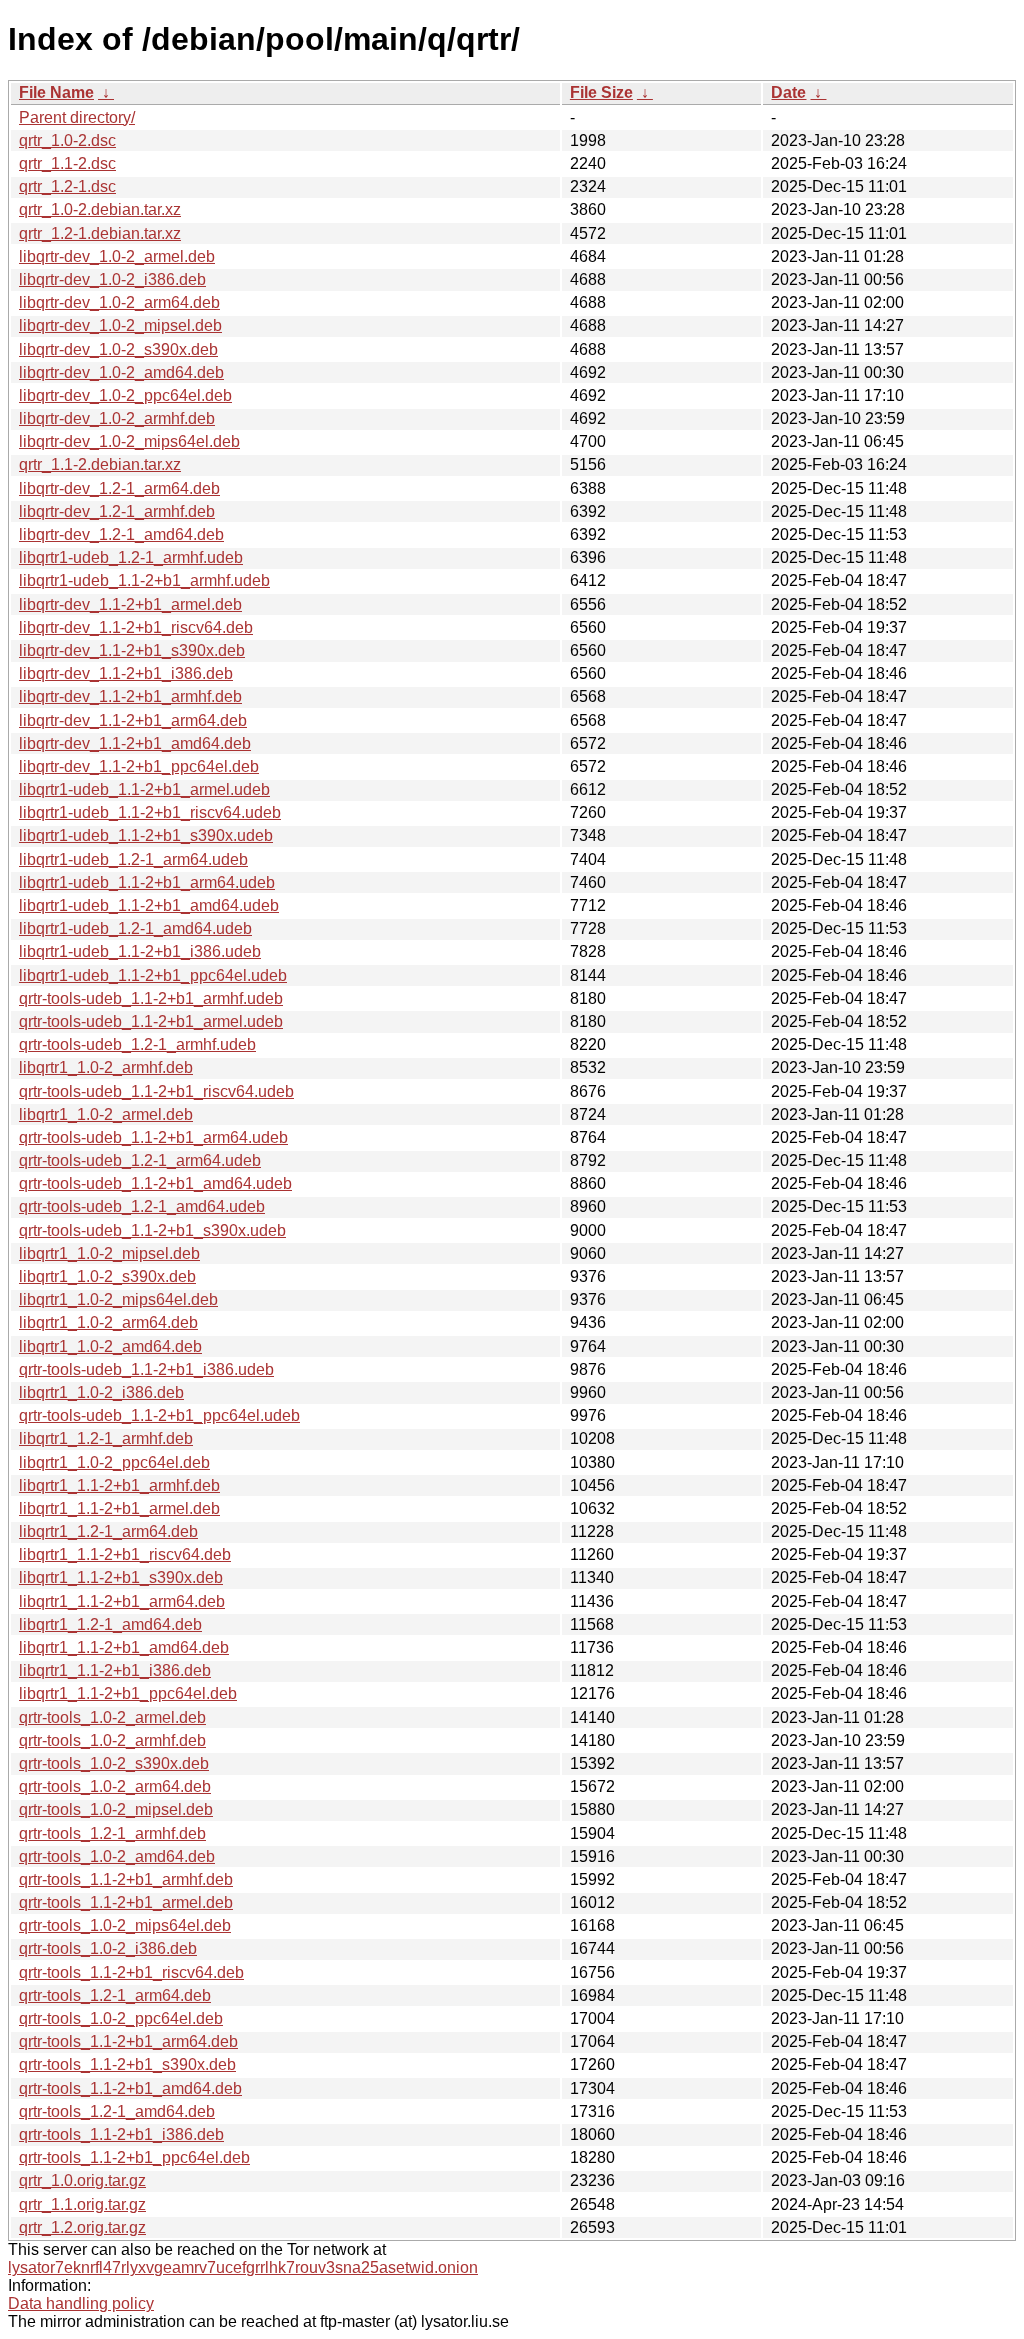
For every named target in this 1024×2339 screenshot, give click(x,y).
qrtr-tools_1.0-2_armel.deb (112, 1717)
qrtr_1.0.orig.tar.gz (82, 2180)
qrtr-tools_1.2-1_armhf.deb (112, 1833)
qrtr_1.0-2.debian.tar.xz (100, 209)
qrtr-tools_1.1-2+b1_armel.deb (126, 1902)
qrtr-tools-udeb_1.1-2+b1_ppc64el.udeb (159, 1415)
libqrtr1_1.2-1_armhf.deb (106, 1438)
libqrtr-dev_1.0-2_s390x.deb (118, 349)
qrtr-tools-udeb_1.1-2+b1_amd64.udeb (155, 1183)
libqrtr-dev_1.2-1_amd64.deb (121, 534)
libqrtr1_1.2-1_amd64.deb (110, 1624)
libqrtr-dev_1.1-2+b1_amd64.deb (135, 743)
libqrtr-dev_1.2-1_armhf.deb (117, 511)
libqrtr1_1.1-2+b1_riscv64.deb (125, 1554)
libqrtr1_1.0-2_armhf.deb (106, 1067)
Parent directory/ (77, 117)
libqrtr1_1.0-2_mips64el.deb (118, 1299)
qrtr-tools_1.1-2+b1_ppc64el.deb (134, 2157)
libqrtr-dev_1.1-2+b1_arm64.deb (133, 720)
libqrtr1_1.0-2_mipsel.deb (109, 1253)
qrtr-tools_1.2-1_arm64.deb (115, 1995)
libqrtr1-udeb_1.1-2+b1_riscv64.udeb (150, 812)
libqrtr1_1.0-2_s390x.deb (107, 1276)
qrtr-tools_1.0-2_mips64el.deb (125, 1925)
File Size (601, 92)
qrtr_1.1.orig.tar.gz (82, 2204)
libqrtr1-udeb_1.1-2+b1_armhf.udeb (144, 580)
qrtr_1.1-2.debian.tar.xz (100, 464)
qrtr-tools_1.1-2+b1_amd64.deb (130, 2088)
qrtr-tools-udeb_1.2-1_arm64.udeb (140, 1160)
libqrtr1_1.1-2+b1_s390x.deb (121, 1577)
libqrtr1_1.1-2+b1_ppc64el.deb (128, 1693)
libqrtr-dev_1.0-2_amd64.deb (121, 372)
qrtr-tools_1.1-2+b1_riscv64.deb (131, 1972)
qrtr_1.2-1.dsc (67, 186)
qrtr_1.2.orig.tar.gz (82, 2227)
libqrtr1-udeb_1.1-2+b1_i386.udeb (140, 951)
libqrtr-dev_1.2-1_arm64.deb (119, 488)
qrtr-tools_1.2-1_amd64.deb (117, 2111)
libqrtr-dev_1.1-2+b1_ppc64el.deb (139, 766)
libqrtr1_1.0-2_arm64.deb (108, 1322)
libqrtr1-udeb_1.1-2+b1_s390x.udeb (146, 835)
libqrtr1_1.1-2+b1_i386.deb (115, 1670)
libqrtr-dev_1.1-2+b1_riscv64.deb (136, 627)
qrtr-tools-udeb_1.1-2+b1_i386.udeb (146, 1369)
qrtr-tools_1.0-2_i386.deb (108, 1948)
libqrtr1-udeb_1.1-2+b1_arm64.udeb (147, 882)
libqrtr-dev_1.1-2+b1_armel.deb (130, 604)
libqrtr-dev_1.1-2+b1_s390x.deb (132, 650)
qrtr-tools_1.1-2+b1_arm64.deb (128, 2041)
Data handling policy (81, 2303)
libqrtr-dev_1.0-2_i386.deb (112, 279)
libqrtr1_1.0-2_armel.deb (106, 1114)
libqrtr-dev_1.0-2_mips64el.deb (129, 441)
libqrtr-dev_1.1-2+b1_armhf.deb (130, 696)
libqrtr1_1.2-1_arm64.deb (108, 1531)
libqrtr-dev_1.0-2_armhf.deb (117, 418)
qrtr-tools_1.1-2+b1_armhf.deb (126, 1879)
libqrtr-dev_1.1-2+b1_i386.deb (126, 673)
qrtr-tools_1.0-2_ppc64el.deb (121, 2018)
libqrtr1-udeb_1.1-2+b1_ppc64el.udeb (153, 975)
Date (788, 92)
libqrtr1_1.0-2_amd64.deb (110, 1346)
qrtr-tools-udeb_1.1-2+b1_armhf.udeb (151, 998)
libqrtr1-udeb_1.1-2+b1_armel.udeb (144, 789)
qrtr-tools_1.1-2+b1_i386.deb (121, 2134)
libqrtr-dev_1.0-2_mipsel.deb (120, 325)
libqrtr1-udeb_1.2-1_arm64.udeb (133, 859)
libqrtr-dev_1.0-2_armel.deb (117, 256)
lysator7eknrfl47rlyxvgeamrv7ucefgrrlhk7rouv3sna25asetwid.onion (243, 2267)
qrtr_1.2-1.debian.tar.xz (100, 233)
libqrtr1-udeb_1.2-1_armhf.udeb (131, 557)
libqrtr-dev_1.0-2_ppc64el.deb (125, 395)
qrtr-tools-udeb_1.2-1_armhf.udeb (137, 1044)
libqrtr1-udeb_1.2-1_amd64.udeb (135, 928)
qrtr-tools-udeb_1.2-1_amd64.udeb (142, 1206)
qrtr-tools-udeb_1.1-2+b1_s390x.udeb (152, 1230)
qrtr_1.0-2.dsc (67, 140)
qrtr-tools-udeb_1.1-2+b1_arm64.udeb (153, 1137)
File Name (56, 92)
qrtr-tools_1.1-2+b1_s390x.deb (127, 2064)
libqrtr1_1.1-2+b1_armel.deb (119, 1508)
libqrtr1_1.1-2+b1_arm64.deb (122, 1601)
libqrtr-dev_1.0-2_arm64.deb (119, 302)
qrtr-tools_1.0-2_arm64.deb (115, 1786)
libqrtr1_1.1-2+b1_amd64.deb (124, 1647)
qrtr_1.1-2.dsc (67, 163)
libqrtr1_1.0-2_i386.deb (101, 1392)
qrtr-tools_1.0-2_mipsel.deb (116, 1809)
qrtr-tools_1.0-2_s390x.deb (114, 1763)
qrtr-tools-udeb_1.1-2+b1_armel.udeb (151, 1021)
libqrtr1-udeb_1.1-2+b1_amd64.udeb (149, 905)
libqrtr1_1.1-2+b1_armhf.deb (119, 1485)
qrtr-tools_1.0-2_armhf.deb (112, 1740)
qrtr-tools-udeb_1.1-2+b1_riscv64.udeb (156, 1091)
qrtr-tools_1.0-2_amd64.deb (117, 1856)
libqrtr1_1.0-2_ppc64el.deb (114, 1462)
